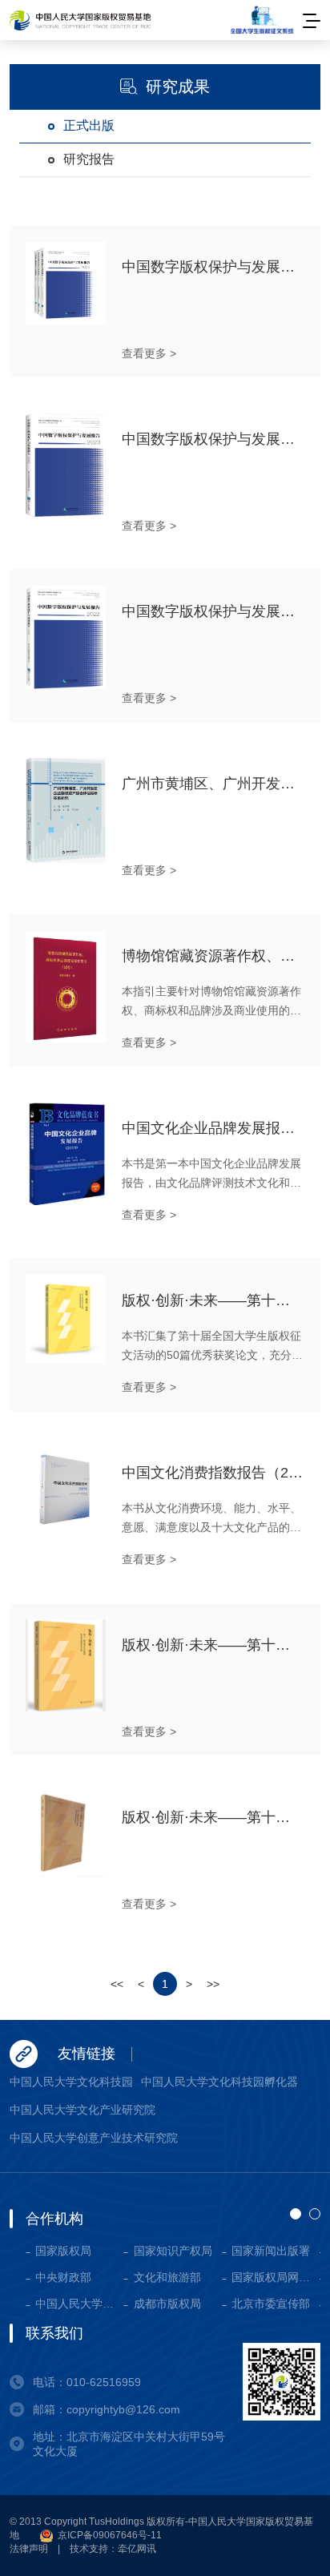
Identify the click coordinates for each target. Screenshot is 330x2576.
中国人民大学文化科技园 (71, 2082)
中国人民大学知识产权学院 (79, 2304)
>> (213, 1984)
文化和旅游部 (167, 2277)
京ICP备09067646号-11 (109, 2535)
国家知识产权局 (173, 2251)
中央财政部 (63, 2277)
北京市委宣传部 (271, 2304)
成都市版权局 (167, 2304)
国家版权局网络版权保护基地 (276, 2277)
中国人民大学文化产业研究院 (82, 2110)
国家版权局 (63, 2251)
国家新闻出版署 (271, 2251)
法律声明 (29, 2549)
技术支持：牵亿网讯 (113, 2549)
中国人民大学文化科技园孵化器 (219, 2082)
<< (117, 1984)
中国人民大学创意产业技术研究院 (94, 2138)
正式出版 (89, 125)
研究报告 (89, 159)
